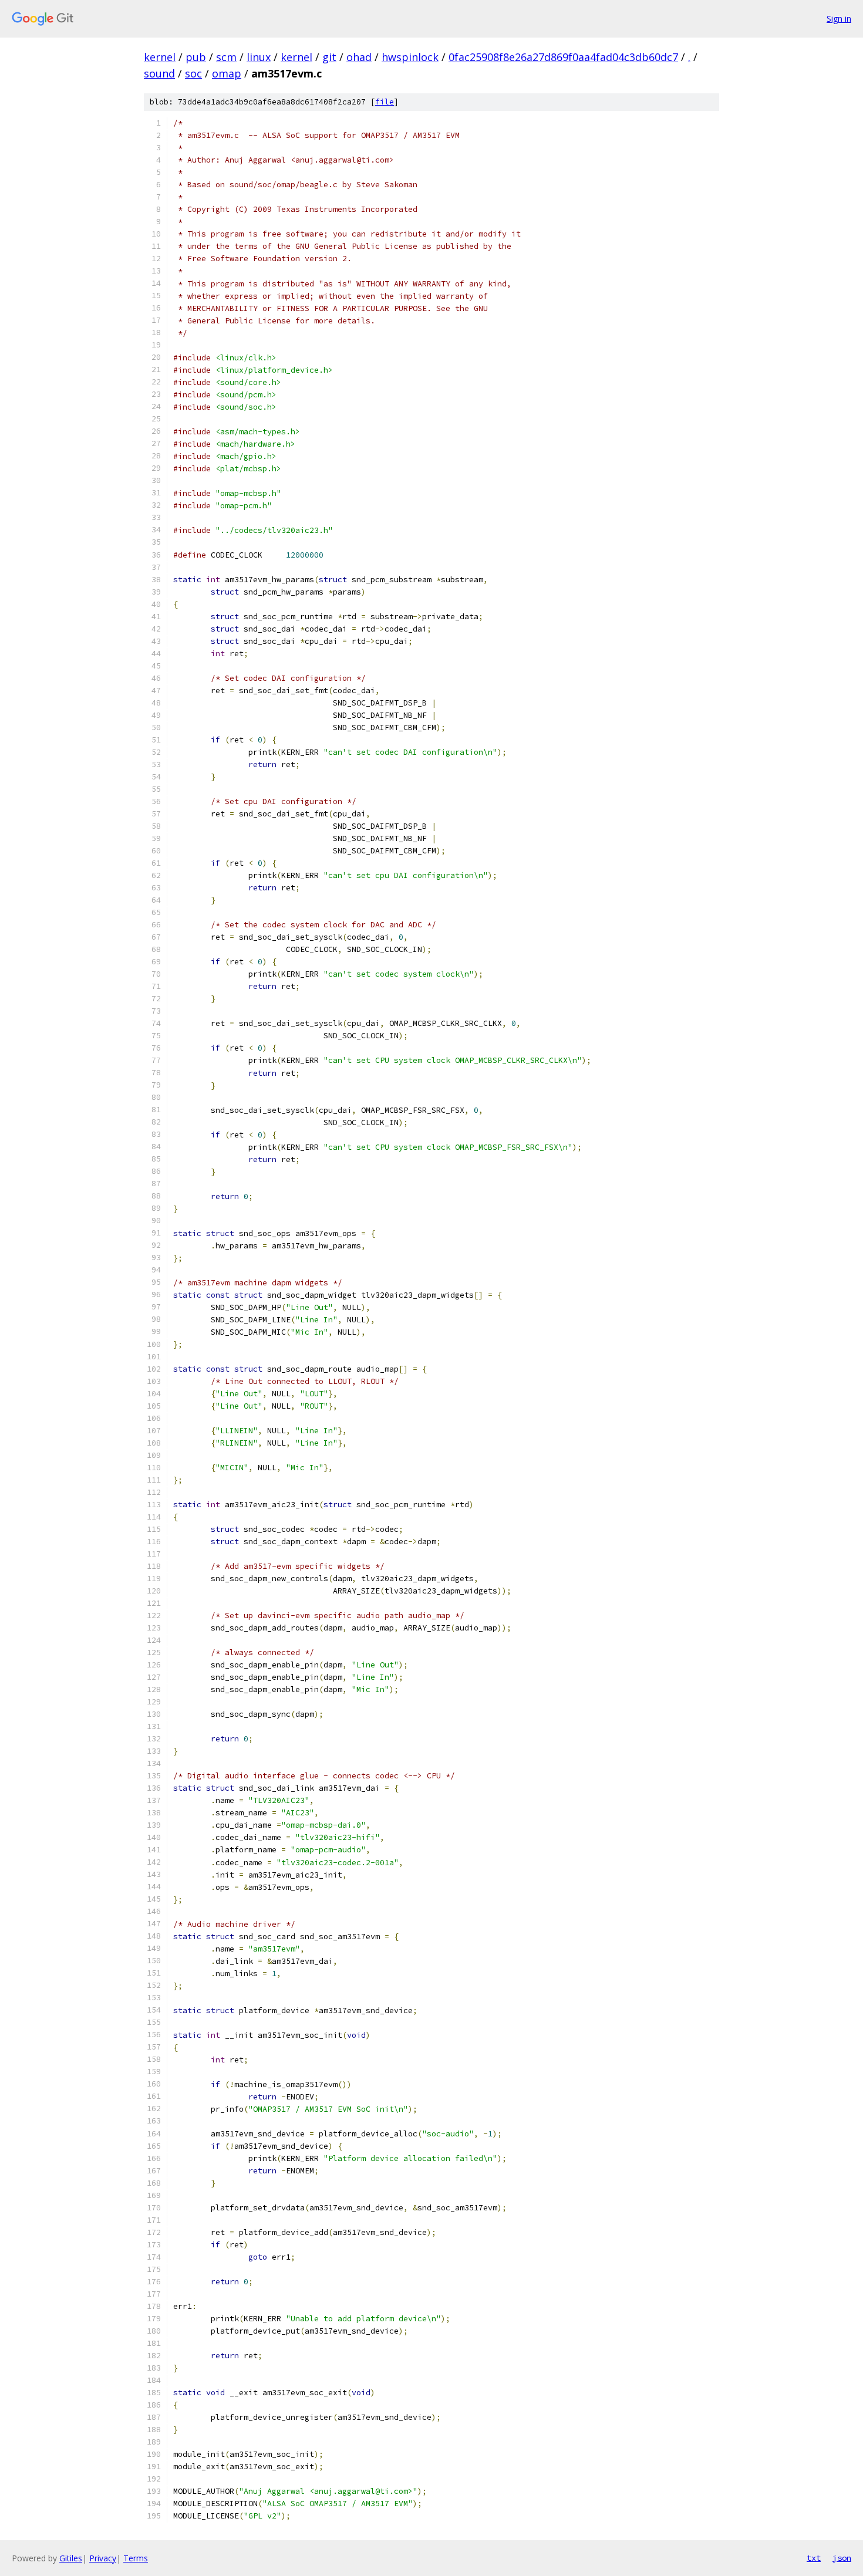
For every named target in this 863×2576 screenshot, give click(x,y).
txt (814, 2558)
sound (159, 73)
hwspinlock (410, 57)
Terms (136, 2558)
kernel (160, 57)
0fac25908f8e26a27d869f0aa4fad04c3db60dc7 (563, 57)
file (385, 102)
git (329, 57)
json (842, 2558)
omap (227, 73)
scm (226, 57)
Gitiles (71, 2558)
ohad (359, 57)
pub (196, 57)
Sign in (839, 18)
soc (193, 73)
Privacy (103, 2558)
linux (259, 57)
